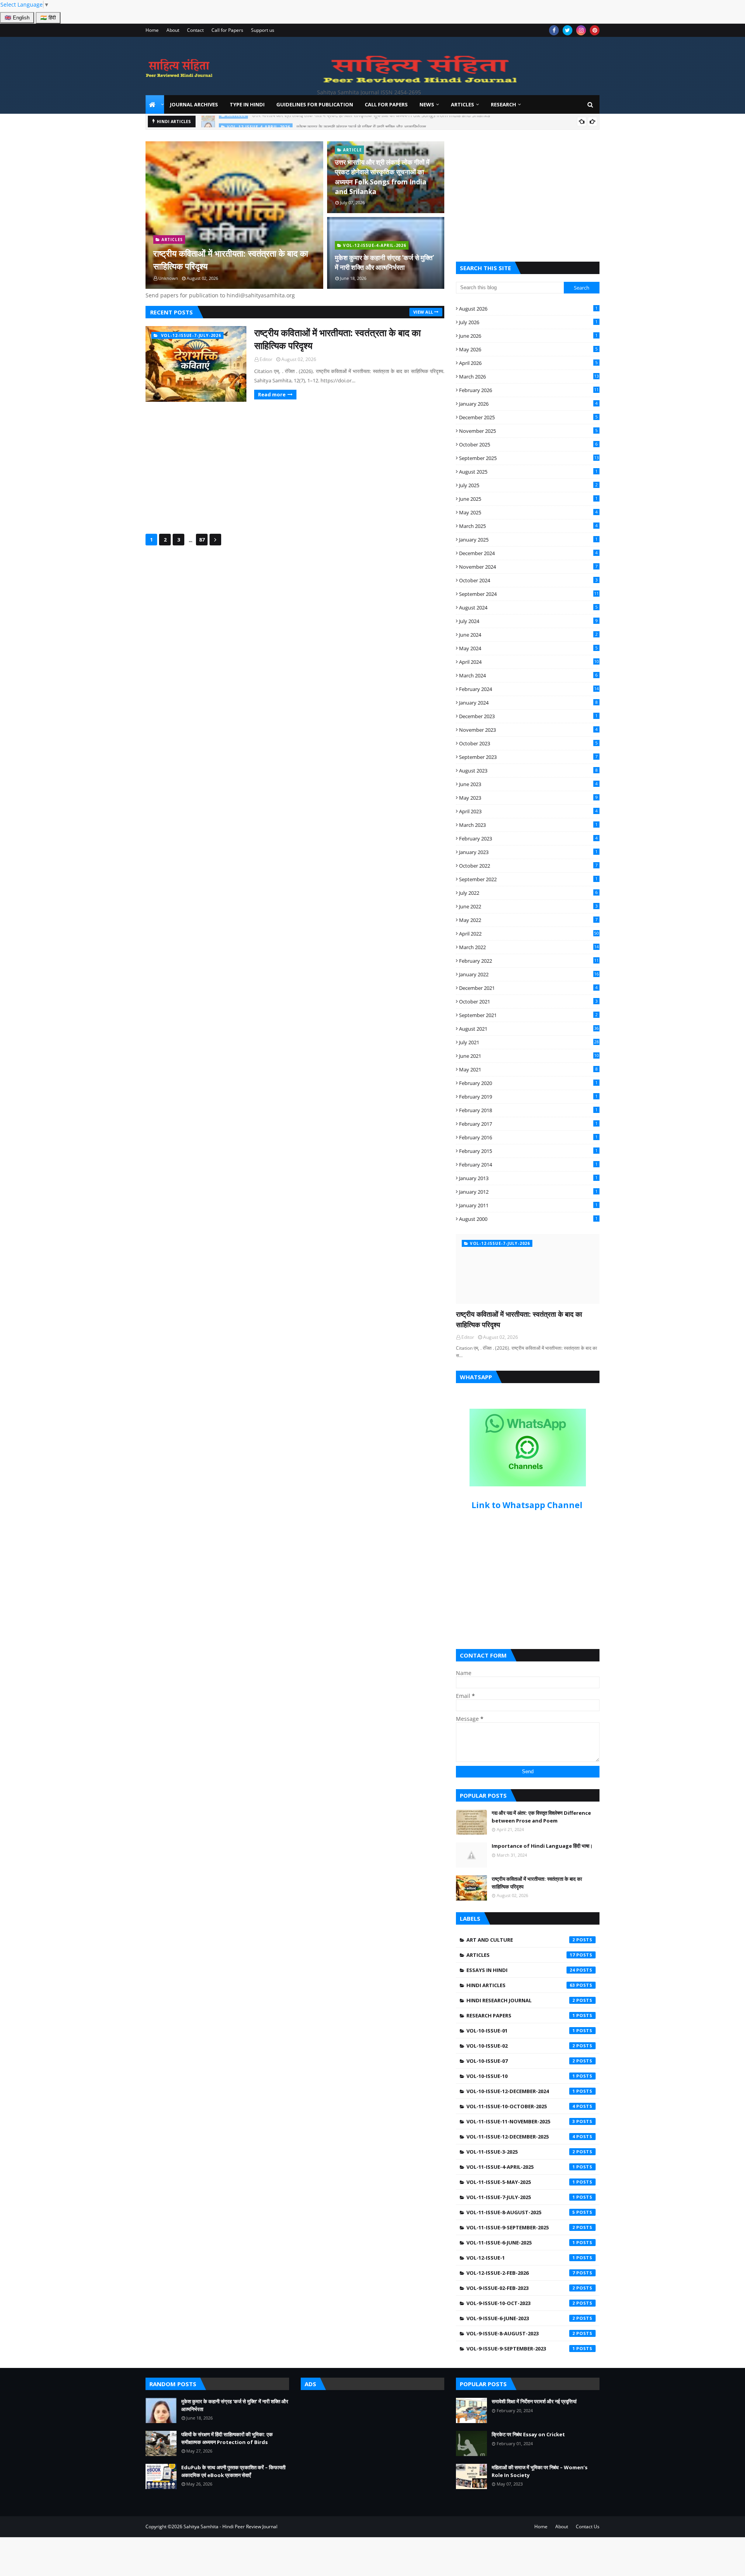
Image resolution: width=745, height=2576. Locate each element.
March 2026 (529, 377)
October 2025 (528, 444)
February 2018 (528, 1110)
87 (202, 540)
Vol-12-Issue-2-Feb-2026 (521, 2273)
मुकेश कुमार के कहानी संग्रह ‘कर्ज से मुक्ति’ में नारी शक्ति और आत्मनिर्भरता (361, 122)
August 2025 (528, 472)
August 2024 (528, 608)
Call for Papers (227, 30)
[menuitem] (155, 104)
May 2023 (528, 798)
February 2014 (528, 1165)
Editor (266, 359)
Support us (263, 30)
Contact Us (588, 2527)
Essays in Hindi (521, 1970)
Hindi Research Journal (521, 2000)
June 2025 (528, 499)
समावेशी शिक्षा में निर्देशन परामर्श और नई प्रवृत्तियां (534, 2401)
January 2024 (528, 703)
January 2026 (528, 404)
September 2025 (529, 458)
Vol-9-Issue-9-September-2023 (521, 2349)
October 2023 (528, 743)
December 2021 (528, 988)
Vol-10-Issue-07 (521, 2061)
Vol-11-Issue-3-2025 (521, 2152)
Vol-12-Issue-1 (521, 2258)
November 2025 (528, 431)
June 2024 (528, 635)
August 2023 (528, 771)
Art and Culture (521, 1940)
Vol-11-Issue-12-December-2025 (521, 2137)
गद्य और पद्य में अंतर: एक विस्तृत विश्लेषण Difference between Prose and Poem (541, 1817)
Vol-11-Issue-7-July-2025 (521, 2197)
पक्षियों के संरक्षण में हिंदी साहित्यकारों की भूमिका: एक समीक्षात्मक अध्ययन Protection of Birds (227, 2438)
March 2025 (528, 526)
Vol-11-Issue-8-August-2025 (521, 2212)
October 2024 (528, 580)
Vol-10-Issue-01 (521, 2031)
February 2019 (528, 1097)
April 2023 (528, 811)
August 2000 (528, 1219)
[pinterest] (595, 30)
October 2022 (528, 866)
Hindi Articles (521, 1985)
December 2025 (528, 417)
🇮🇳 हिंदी (48, 18)
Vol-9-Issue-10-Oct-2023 (521, 2303)
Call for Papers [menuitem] (386, 104)
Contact (195, 30)
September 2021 (528, 1015)
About (173, 30)
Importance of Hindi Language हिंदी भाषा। (542, 1846)
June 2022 (528, 906)
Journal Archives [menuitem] (194, 104)
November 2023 (528, 730)
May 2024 (528, 648)
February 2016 (528, 1137)
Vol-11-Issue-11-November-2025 (521, 2121)
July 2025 (528, 485)
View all (423, 312)
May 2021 (528, 1069)
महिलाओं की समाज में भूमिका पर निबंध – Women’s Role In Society (540, 2471)
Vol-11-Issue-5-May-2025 (521, 2182)
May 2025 (528, 512)
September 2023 (528, 757)
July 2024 (528, 621)
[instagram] (581, 30)
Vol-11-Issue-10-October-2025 (521, 2106)
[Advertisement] (295, 468)
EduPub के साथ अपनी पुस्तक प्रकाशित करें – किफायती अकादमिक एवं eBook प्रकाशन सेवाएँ (233, 2471)
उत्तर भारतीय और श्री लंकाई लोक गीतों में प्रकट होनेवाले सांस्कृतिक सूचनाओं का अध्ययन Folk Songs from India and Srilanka (382, 177)
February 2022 (529, 961)
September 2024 (529, 594)
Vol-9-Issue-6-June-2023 (521, 2318)
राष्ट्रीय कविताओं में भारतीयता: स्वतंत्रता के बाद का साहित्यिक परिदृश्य (231, 260)
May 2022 (528, 920)
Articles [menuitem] (463, 104)
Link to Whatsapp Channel (528, 1505)
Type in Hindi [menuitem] (247, 104)
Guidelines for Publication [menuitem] (315, 104)
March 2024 (528, 675)
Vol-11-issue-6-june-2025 (521, 2243)
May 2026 (528, 349)
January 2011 (528, 1205)
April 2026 (528, 363)
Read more (272, 394)
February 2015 (528, 1151)
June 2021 (529, 1056)
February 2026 (529, 390)
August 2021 (529, 1029)
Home (152, 30)
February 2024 (529, 689)
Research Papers (521, 2015)
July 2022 (528, 893)
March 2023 (528, 825)
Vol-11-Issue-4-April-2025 (521, 2167)
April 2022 (529, 934)
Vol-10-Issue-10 (521, 2076)
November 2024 (528, 567)
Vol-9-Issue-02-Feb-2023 (521, 2288)
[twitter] (567, 30)
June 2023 (528, 784)
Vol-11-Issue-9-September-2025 (521, 2227)
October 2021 (528, 1002)
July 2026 (528, 322)
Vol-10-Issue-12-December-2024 (521, 2091)
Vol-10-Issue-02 (521, 2046)
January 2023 (528, 852)
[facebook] (554, 30)
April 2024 (529, 662)
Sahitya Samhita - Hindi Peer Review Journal (230, 2527)
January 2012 (528, 1192)
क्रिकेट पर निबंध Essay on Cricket (528, 2434)
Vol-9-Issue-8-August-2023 (521, 2333)
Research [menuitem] (503, 104)
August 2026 (528, 309)
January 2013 (528, 1178)
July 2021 (529, 1042)
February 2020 (528, 1083)
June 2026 (528, 336)
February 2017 (528, 1124)
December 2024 (528, 553)
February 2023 (528, 838)
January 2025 (528, 540)
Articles (521, 1955)
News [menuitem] (427, 104)
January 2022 (529, 974)
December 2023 (528, 716)
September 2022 (528, 879)
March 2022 (529, 947)
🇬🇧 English (17, 18)
